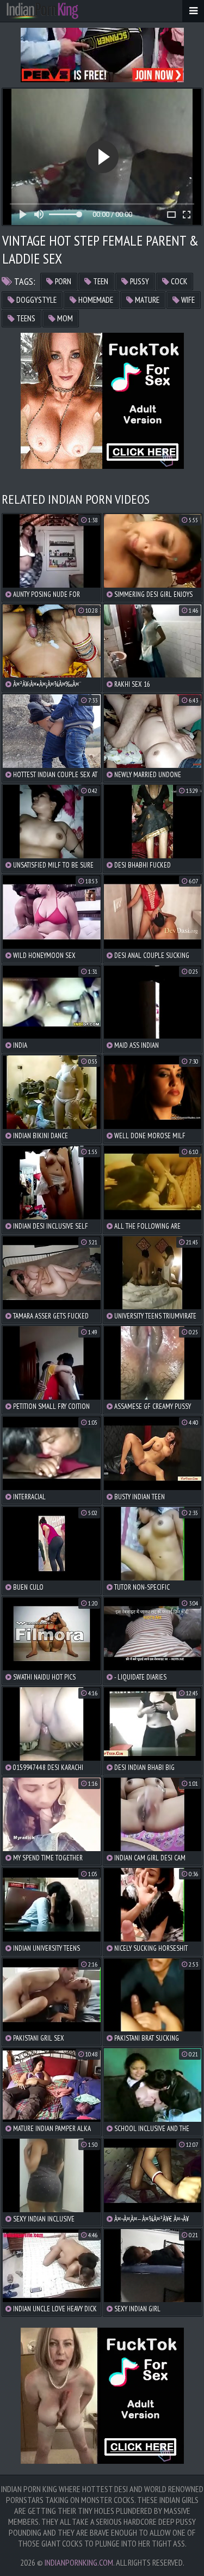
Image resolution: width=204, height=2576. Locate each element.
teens (25, 318)
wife (187, 300)
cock (178, 281)
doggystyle (36, 300)
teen (100, 281)
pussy (139, 281)
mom (64, 318)
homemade (95, 300)
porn (62, 281)
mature (146, 300)
